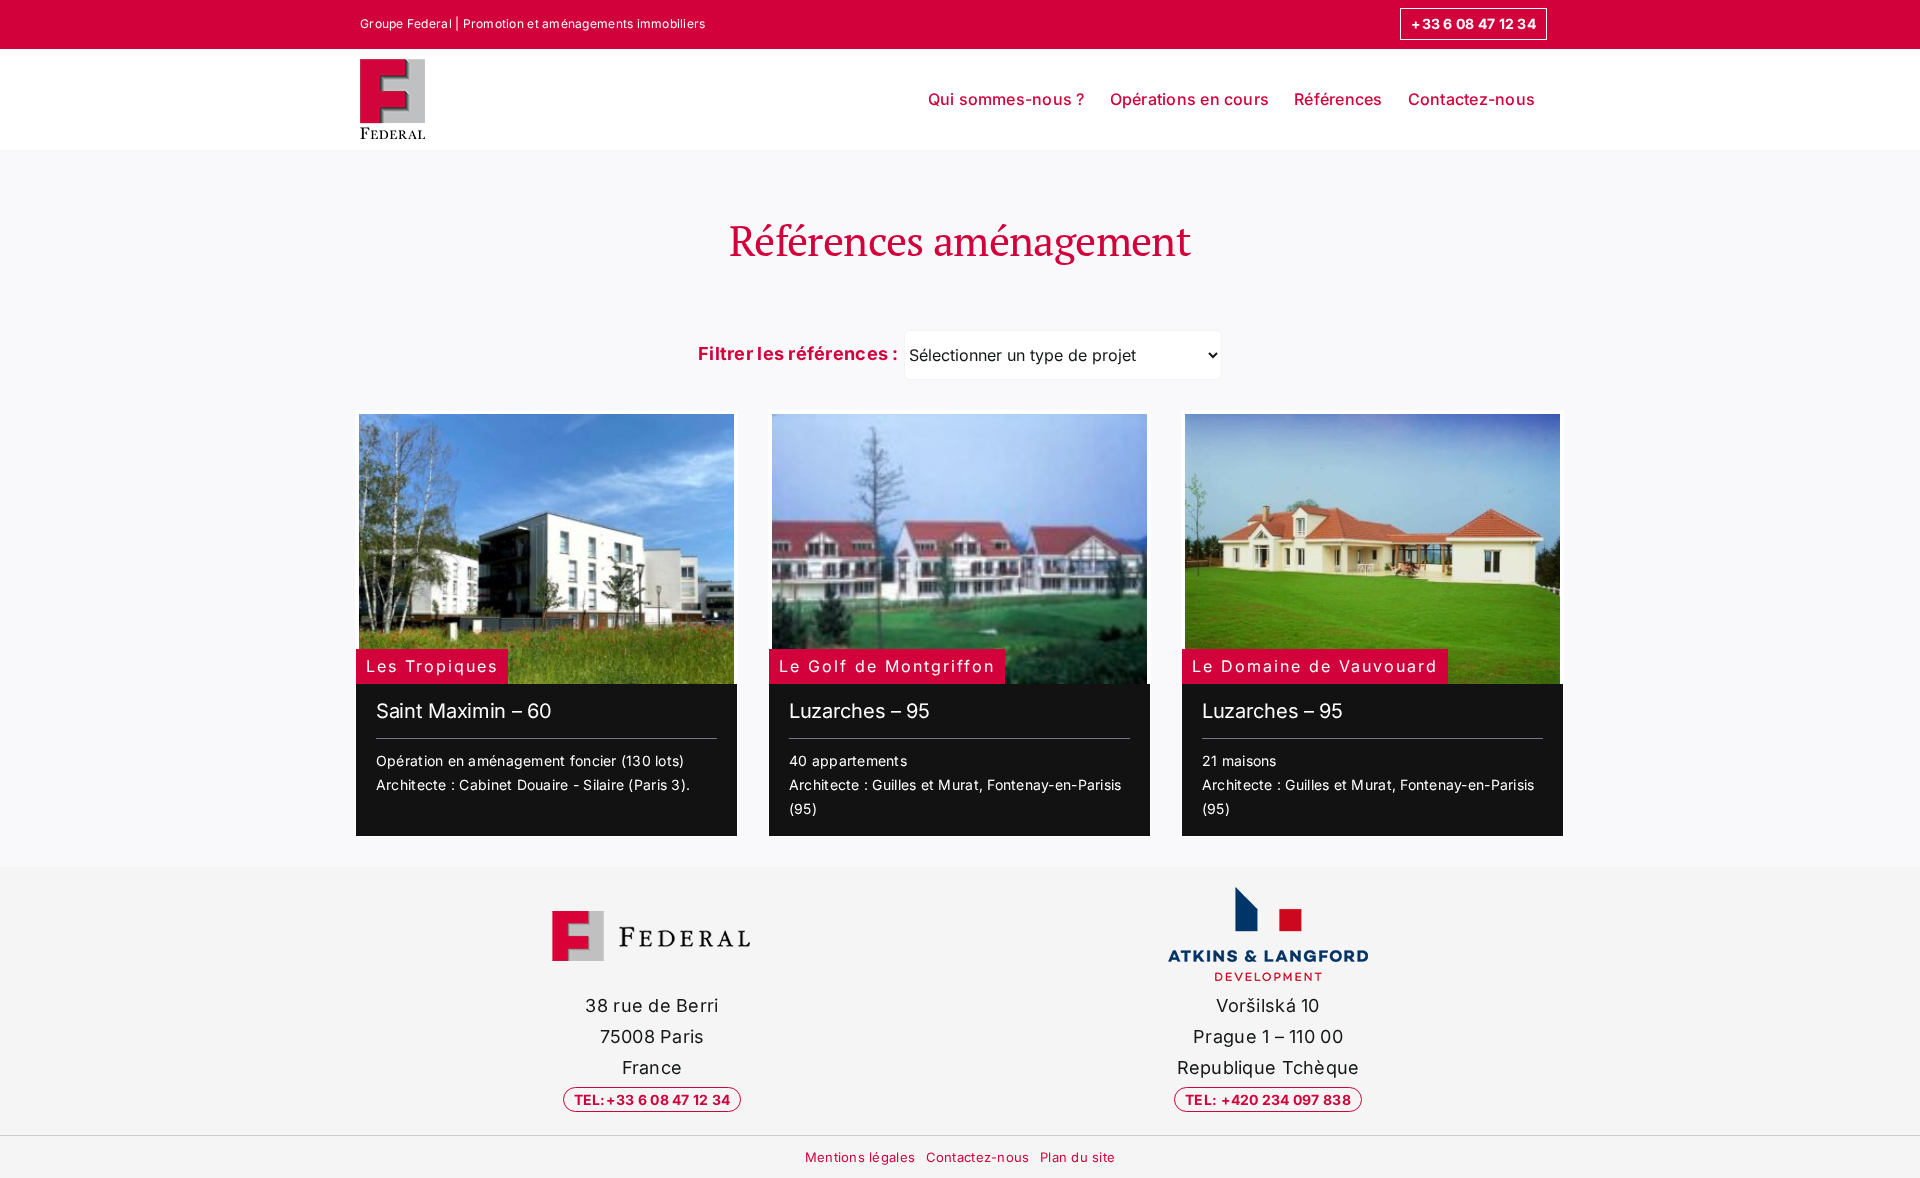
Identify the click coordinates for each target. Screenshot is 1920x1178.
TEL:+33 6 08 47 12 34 (652, 1099)
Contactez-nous (978, 1157)
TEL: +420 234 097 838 (1268, 1099)
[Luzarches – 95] (959, 549)
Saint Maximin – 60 (464, 711)
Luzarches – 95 (859, 711)
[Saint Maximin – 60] (546, 549)
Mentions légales (860, 1157)
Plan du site (1077, 1157)
